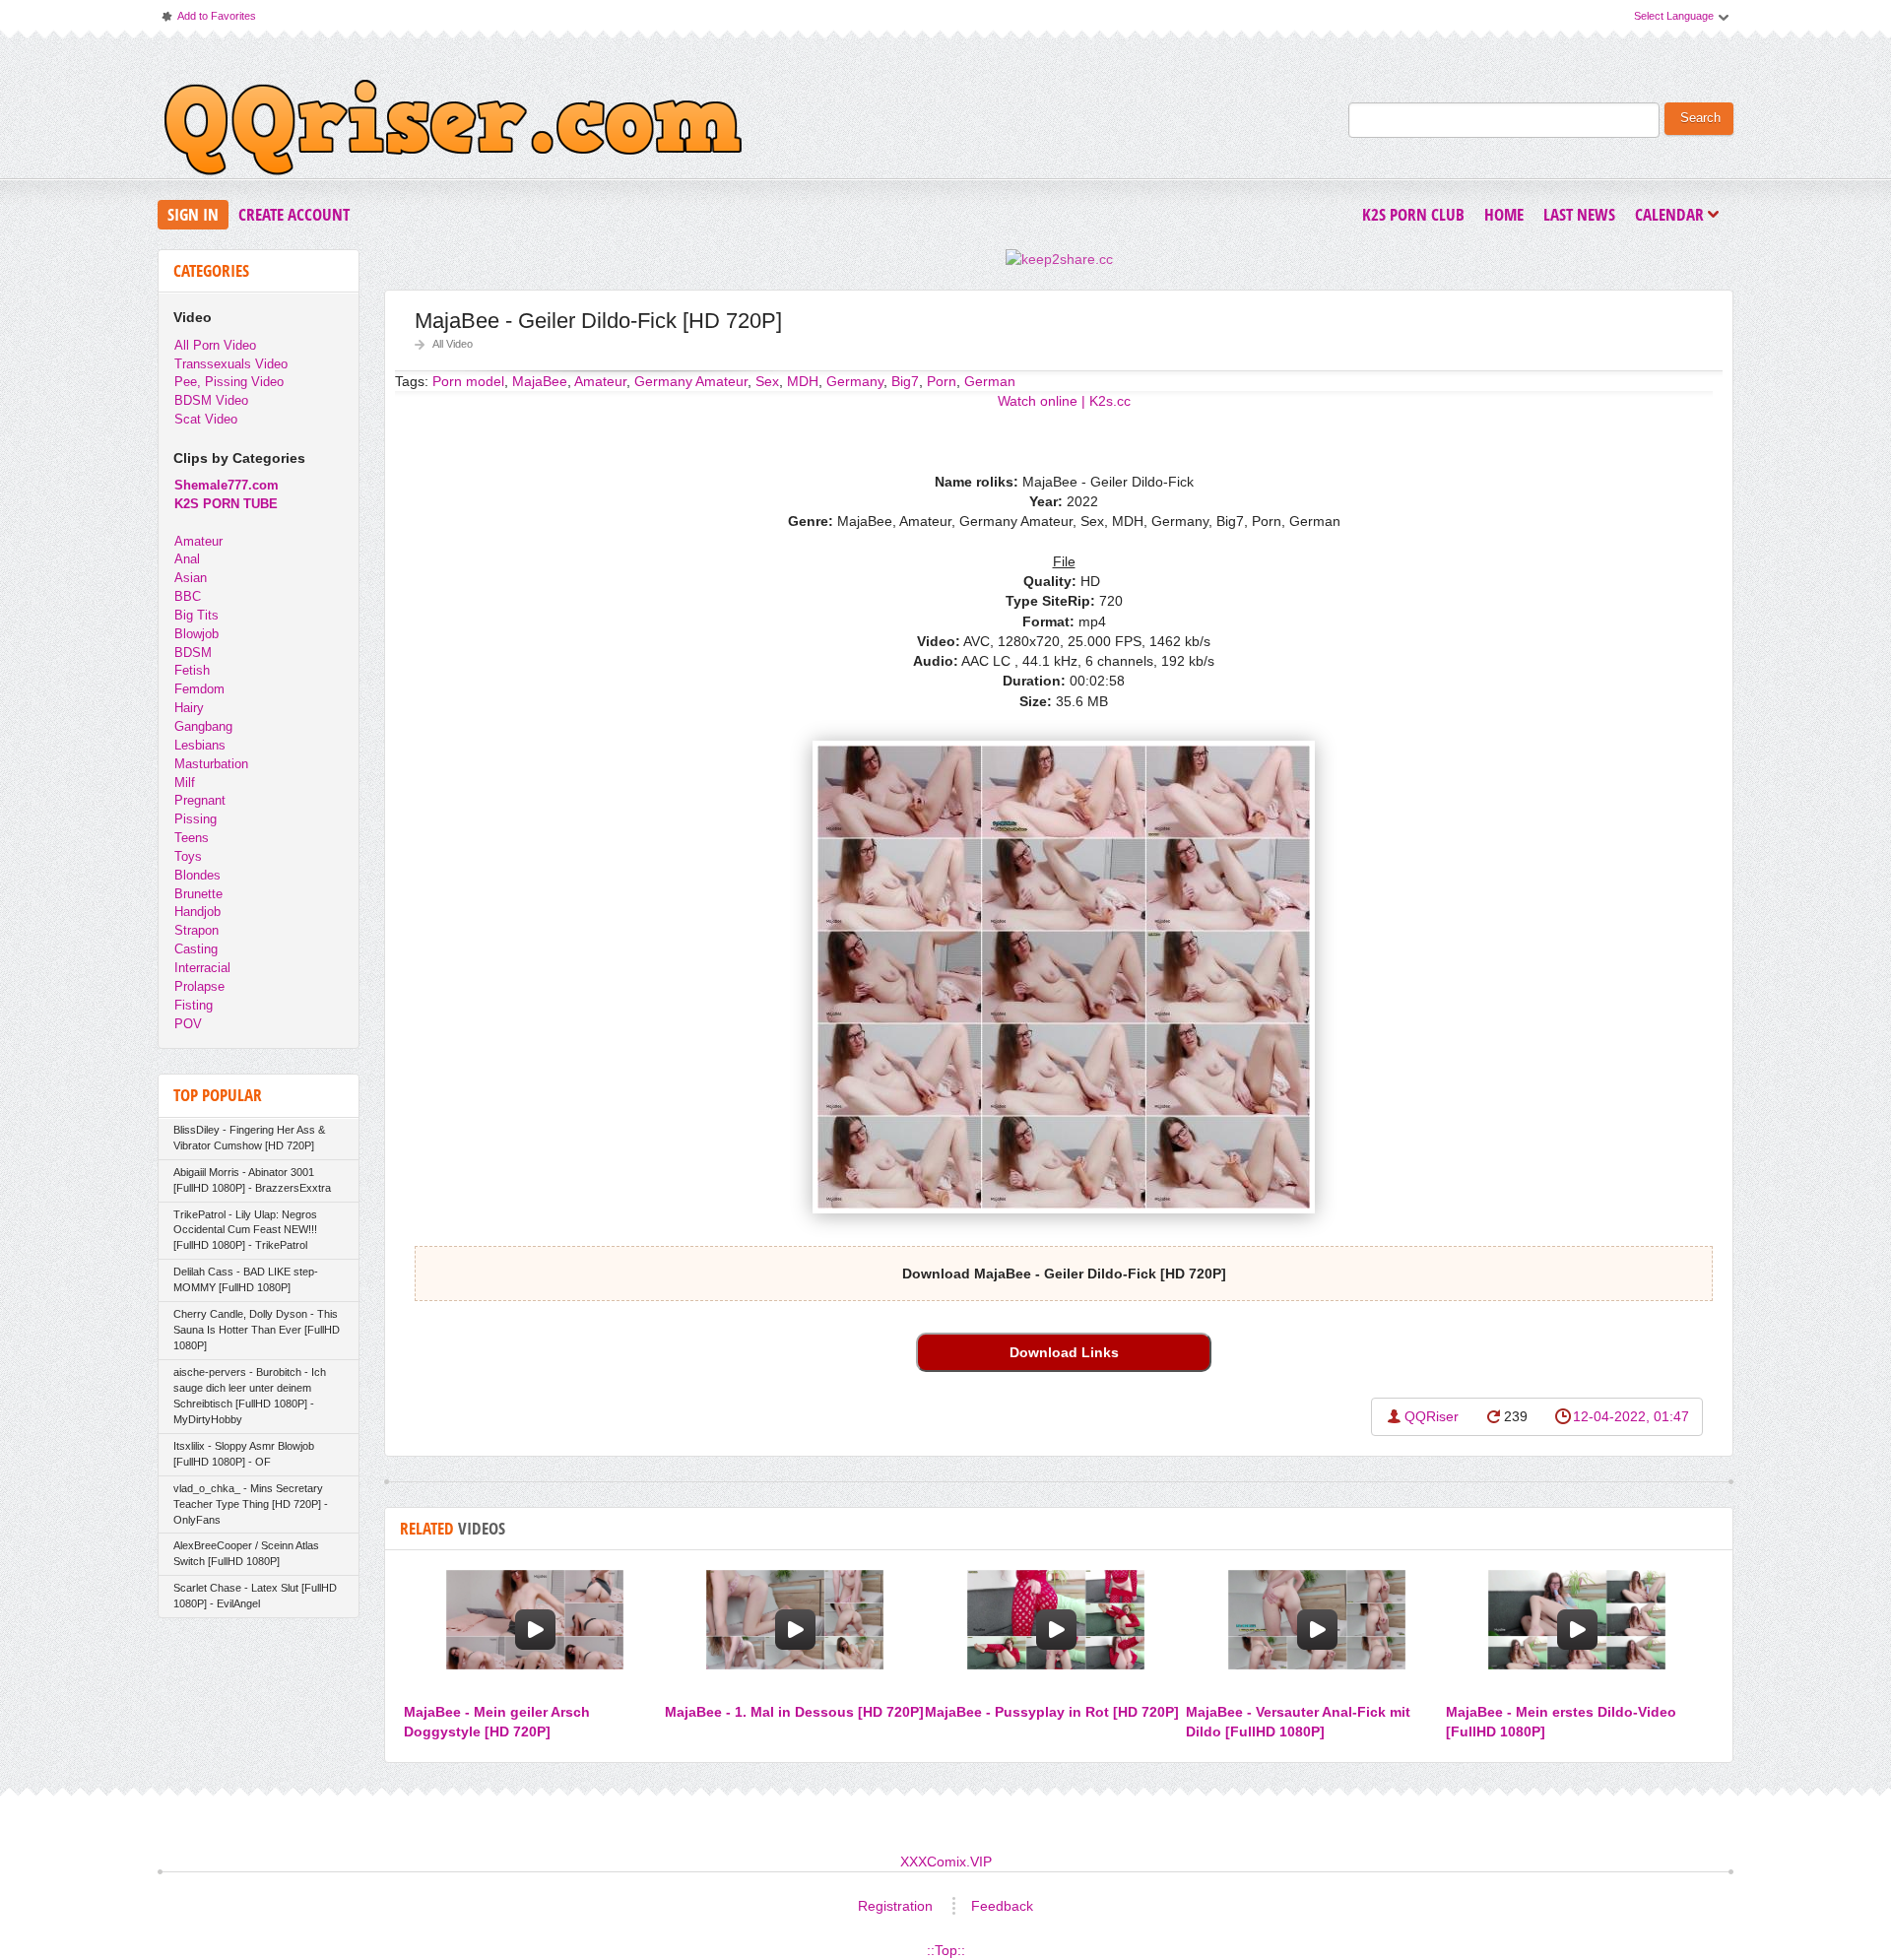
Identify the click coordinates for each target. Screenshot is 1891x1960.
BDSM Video (211, 400)
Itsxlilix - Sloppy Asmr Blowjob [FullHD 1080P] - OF (244, 1454)
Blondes (197, 875)
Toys (188, 856)
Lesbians (200, 745)
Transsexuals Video (231, 364)
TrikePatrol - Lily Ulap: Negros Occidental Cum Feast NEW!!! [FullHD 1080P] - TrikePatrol (245, 1230)
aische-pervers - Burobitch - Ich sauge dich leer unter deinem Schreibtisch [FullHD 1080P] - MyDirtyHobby (250, 1396)
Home (1504, 214)
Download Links (1064, 1352)
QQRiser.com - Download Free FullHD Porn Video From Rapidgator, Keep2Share (453, 132)
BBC (188, 596)
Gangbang (203, 726)
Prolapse (199, 986)
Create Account (294, 214)
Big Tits (196, 615)
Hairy (189, 708)
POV (188, 1024)
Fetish (192, 670)
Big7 (905, 381)
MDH (803, 381)
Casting (196, 949)
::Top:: (946, 1950)
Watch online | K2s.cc (1064, 401)
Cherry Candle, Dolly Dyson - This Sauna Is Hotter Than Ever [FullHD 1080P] (257, 1330)
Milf (185, 783)
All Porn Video (215, 345)
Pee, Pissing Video (229, 382)
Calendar (1674, 216)
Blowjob (196, 634)
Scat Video (206, 419)
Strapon (196, 930)
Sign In (193, 214)
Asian (191, 578)
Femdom (199, 689)
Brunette (198, 894)
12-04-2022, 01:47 (1631, 1416)
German (990, 381)
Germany (855, 381)
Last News (1579, 214)
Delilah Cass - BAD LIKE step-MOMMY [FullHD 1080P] (246, 1279)
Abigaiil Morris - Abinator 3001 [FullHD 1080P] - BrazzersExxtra (252, 1180)
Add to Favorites (208, 20)
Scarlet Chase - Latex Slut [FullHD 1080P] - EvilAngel (255, 1596)
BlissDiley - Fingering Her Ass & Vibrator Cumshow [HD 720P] (249, 1138)
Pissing (196, 819)
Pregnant (200, 800)
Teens (192, 838)
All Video (453, 344)
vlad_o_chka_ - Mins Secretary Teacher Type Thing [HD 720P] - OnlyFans (251, 1504)
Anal (187, 559)
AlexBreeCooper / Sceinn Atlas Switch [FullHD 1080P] (246, 1553)
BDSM (193, 653)
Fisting (194, 1005)
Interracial (202, 968)
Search (1700, 118)
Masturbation (211, 764)
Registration (895, 1906)
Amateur (198, 541)
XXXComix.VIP (946, 1862)
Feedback (1002, 1906)
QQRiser (1432, 1416)
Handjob (197, 912)
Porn (942, 381)
